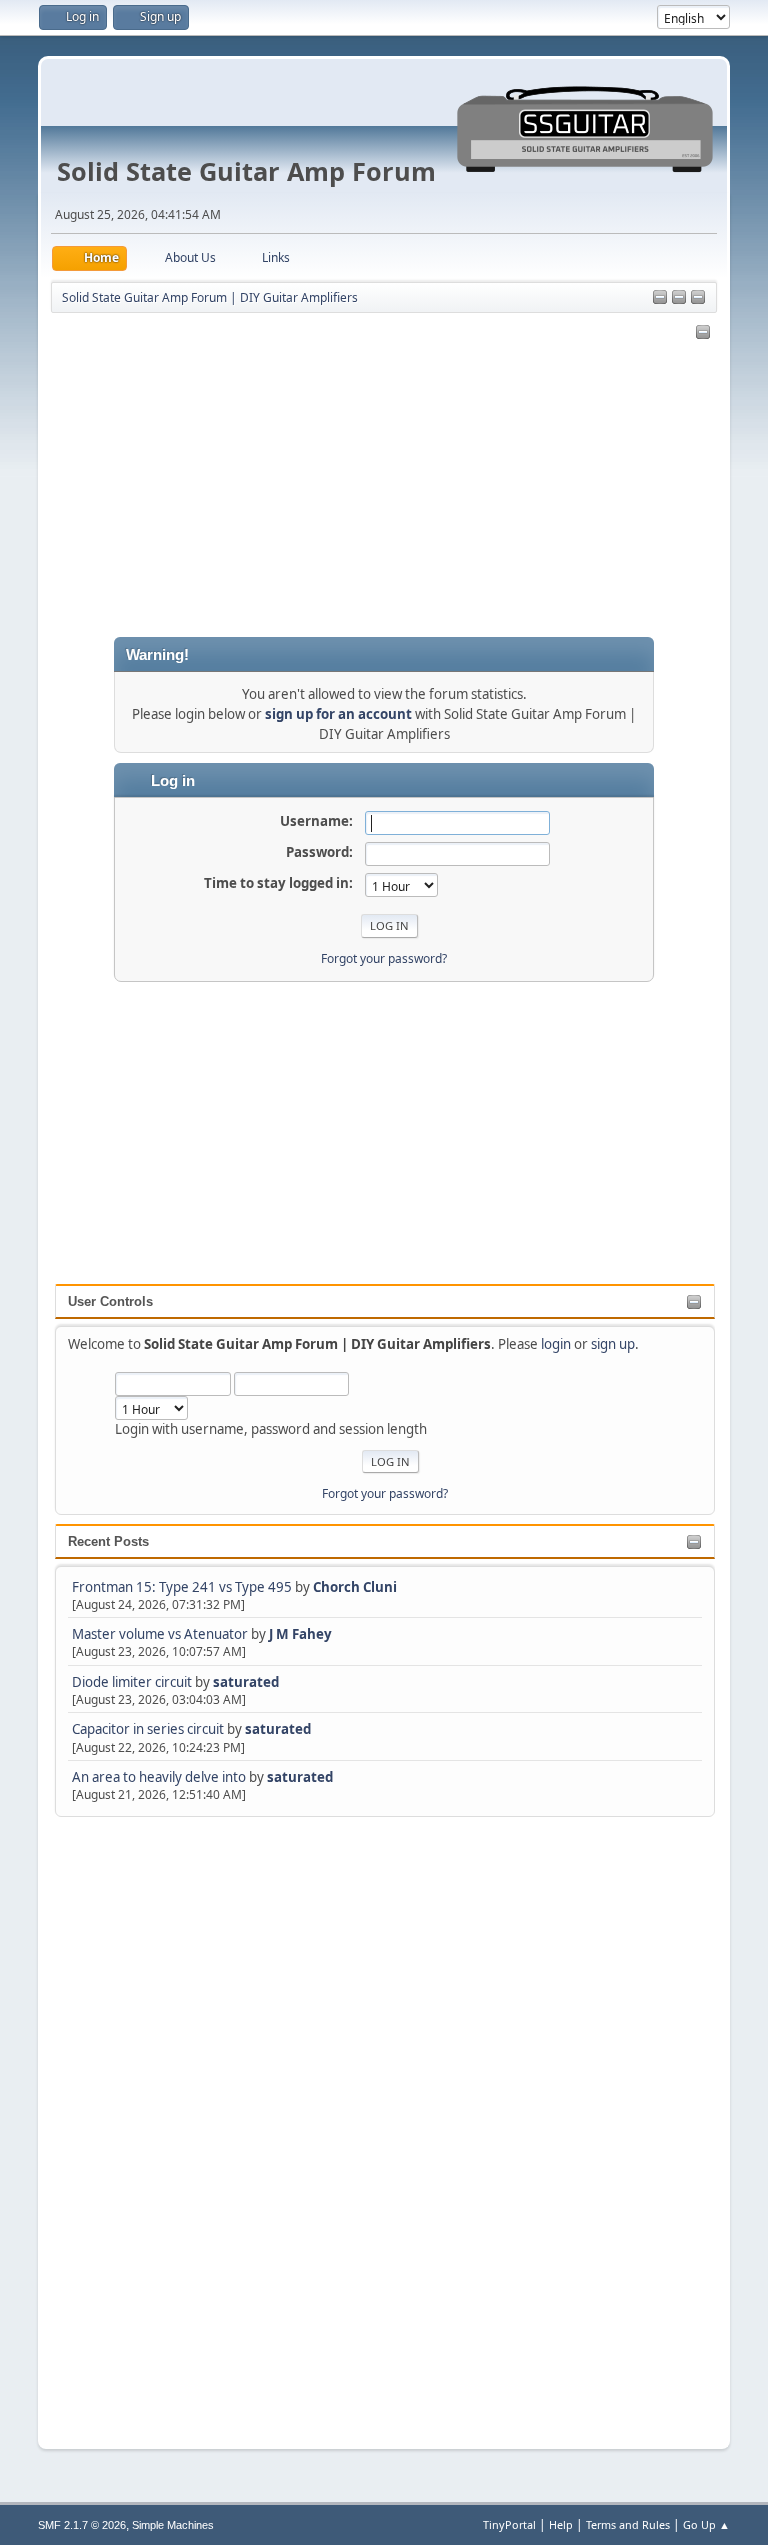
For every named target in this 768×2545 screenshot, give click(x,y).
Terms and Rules (628, 2524)
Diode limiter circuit (132, 1682)
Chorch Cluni (355, 1587)
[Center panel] (679, 298)
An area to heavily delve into (160, 1777)
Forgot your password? (385, 1493)
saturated (246, 1682)
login (556, 1344)
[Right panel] (660, 298)
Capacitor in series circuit (149, 1729)
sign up (613, 1344)
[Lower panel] (698, 298)
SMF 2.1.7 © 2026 (82, 2525)
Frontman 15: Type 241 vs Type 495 (182, 1587)
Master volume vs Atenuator (160, 1634)
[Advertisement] (135, 2121)
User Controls (110, 1301)
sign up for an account (338, 714)
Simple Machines (173, 2525)
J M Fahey (300, 1634)
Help (561, 2524)
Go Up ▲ (706, 2524)
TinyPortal (509, 2524)
